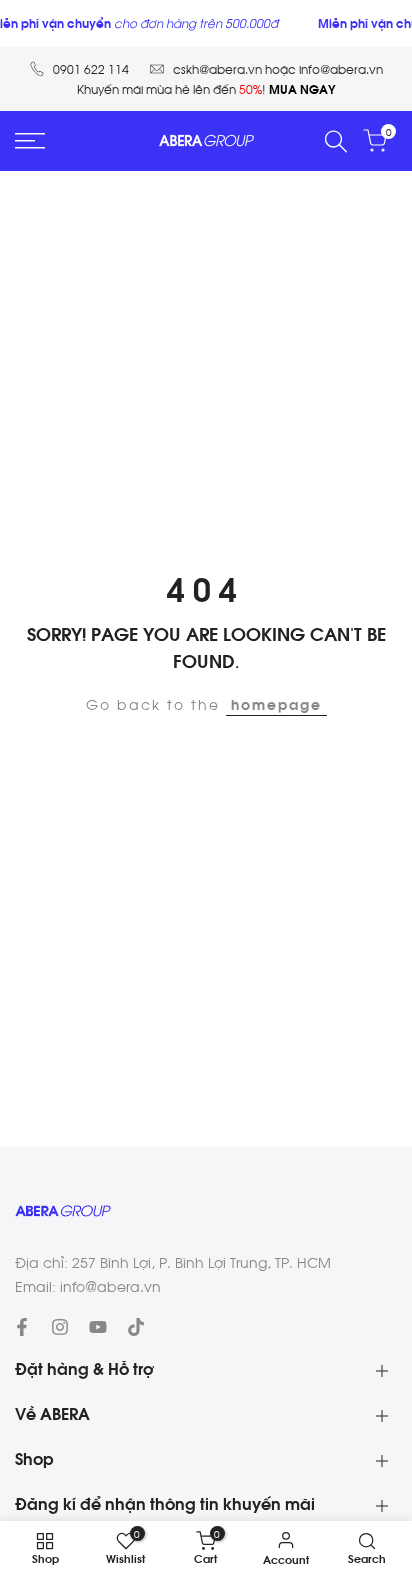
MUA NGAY (302, 91)
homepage (276, 706)
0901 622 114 (91, 69)
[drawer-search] (336, 141)
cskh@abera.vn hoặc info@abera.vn (278, 69)
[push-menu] (30, 141)
